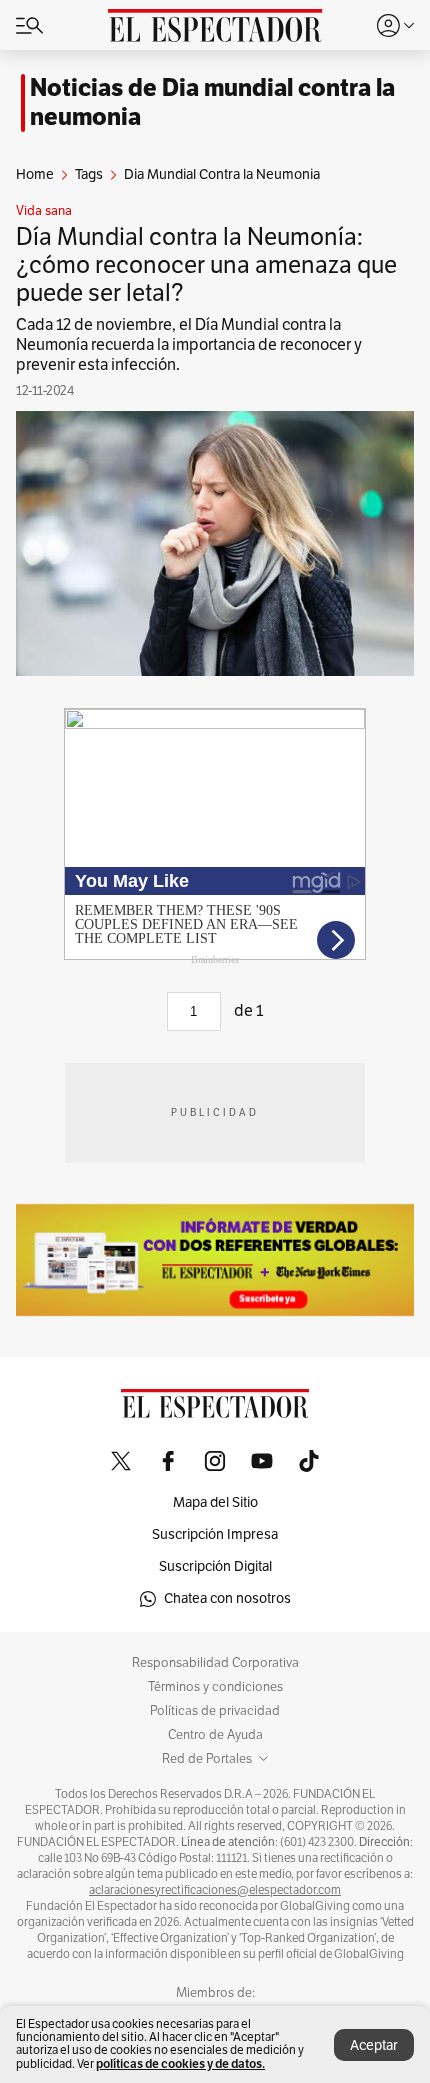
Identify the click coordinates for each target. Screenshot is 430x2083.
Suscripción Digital (215, 1566)
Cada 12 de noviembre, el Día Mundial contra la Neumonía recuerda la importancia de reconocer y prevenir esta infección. (189, 345)
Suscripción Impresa (215, 1534)
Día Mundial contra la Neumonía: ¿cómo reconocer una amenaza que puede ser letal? (206, 265)
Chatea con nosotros (227, 1598)
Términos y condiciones (215, 1687)
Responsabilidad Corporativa (215, 1663)
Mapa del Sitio (215, 1502)
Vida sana (44, 211)
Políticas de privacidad (215, 1711)
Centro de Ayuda (215, 1735)
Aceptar (374, 2045)
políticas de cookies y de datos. (180, 2063)
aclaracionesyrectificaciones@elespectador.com (215, 1890)
